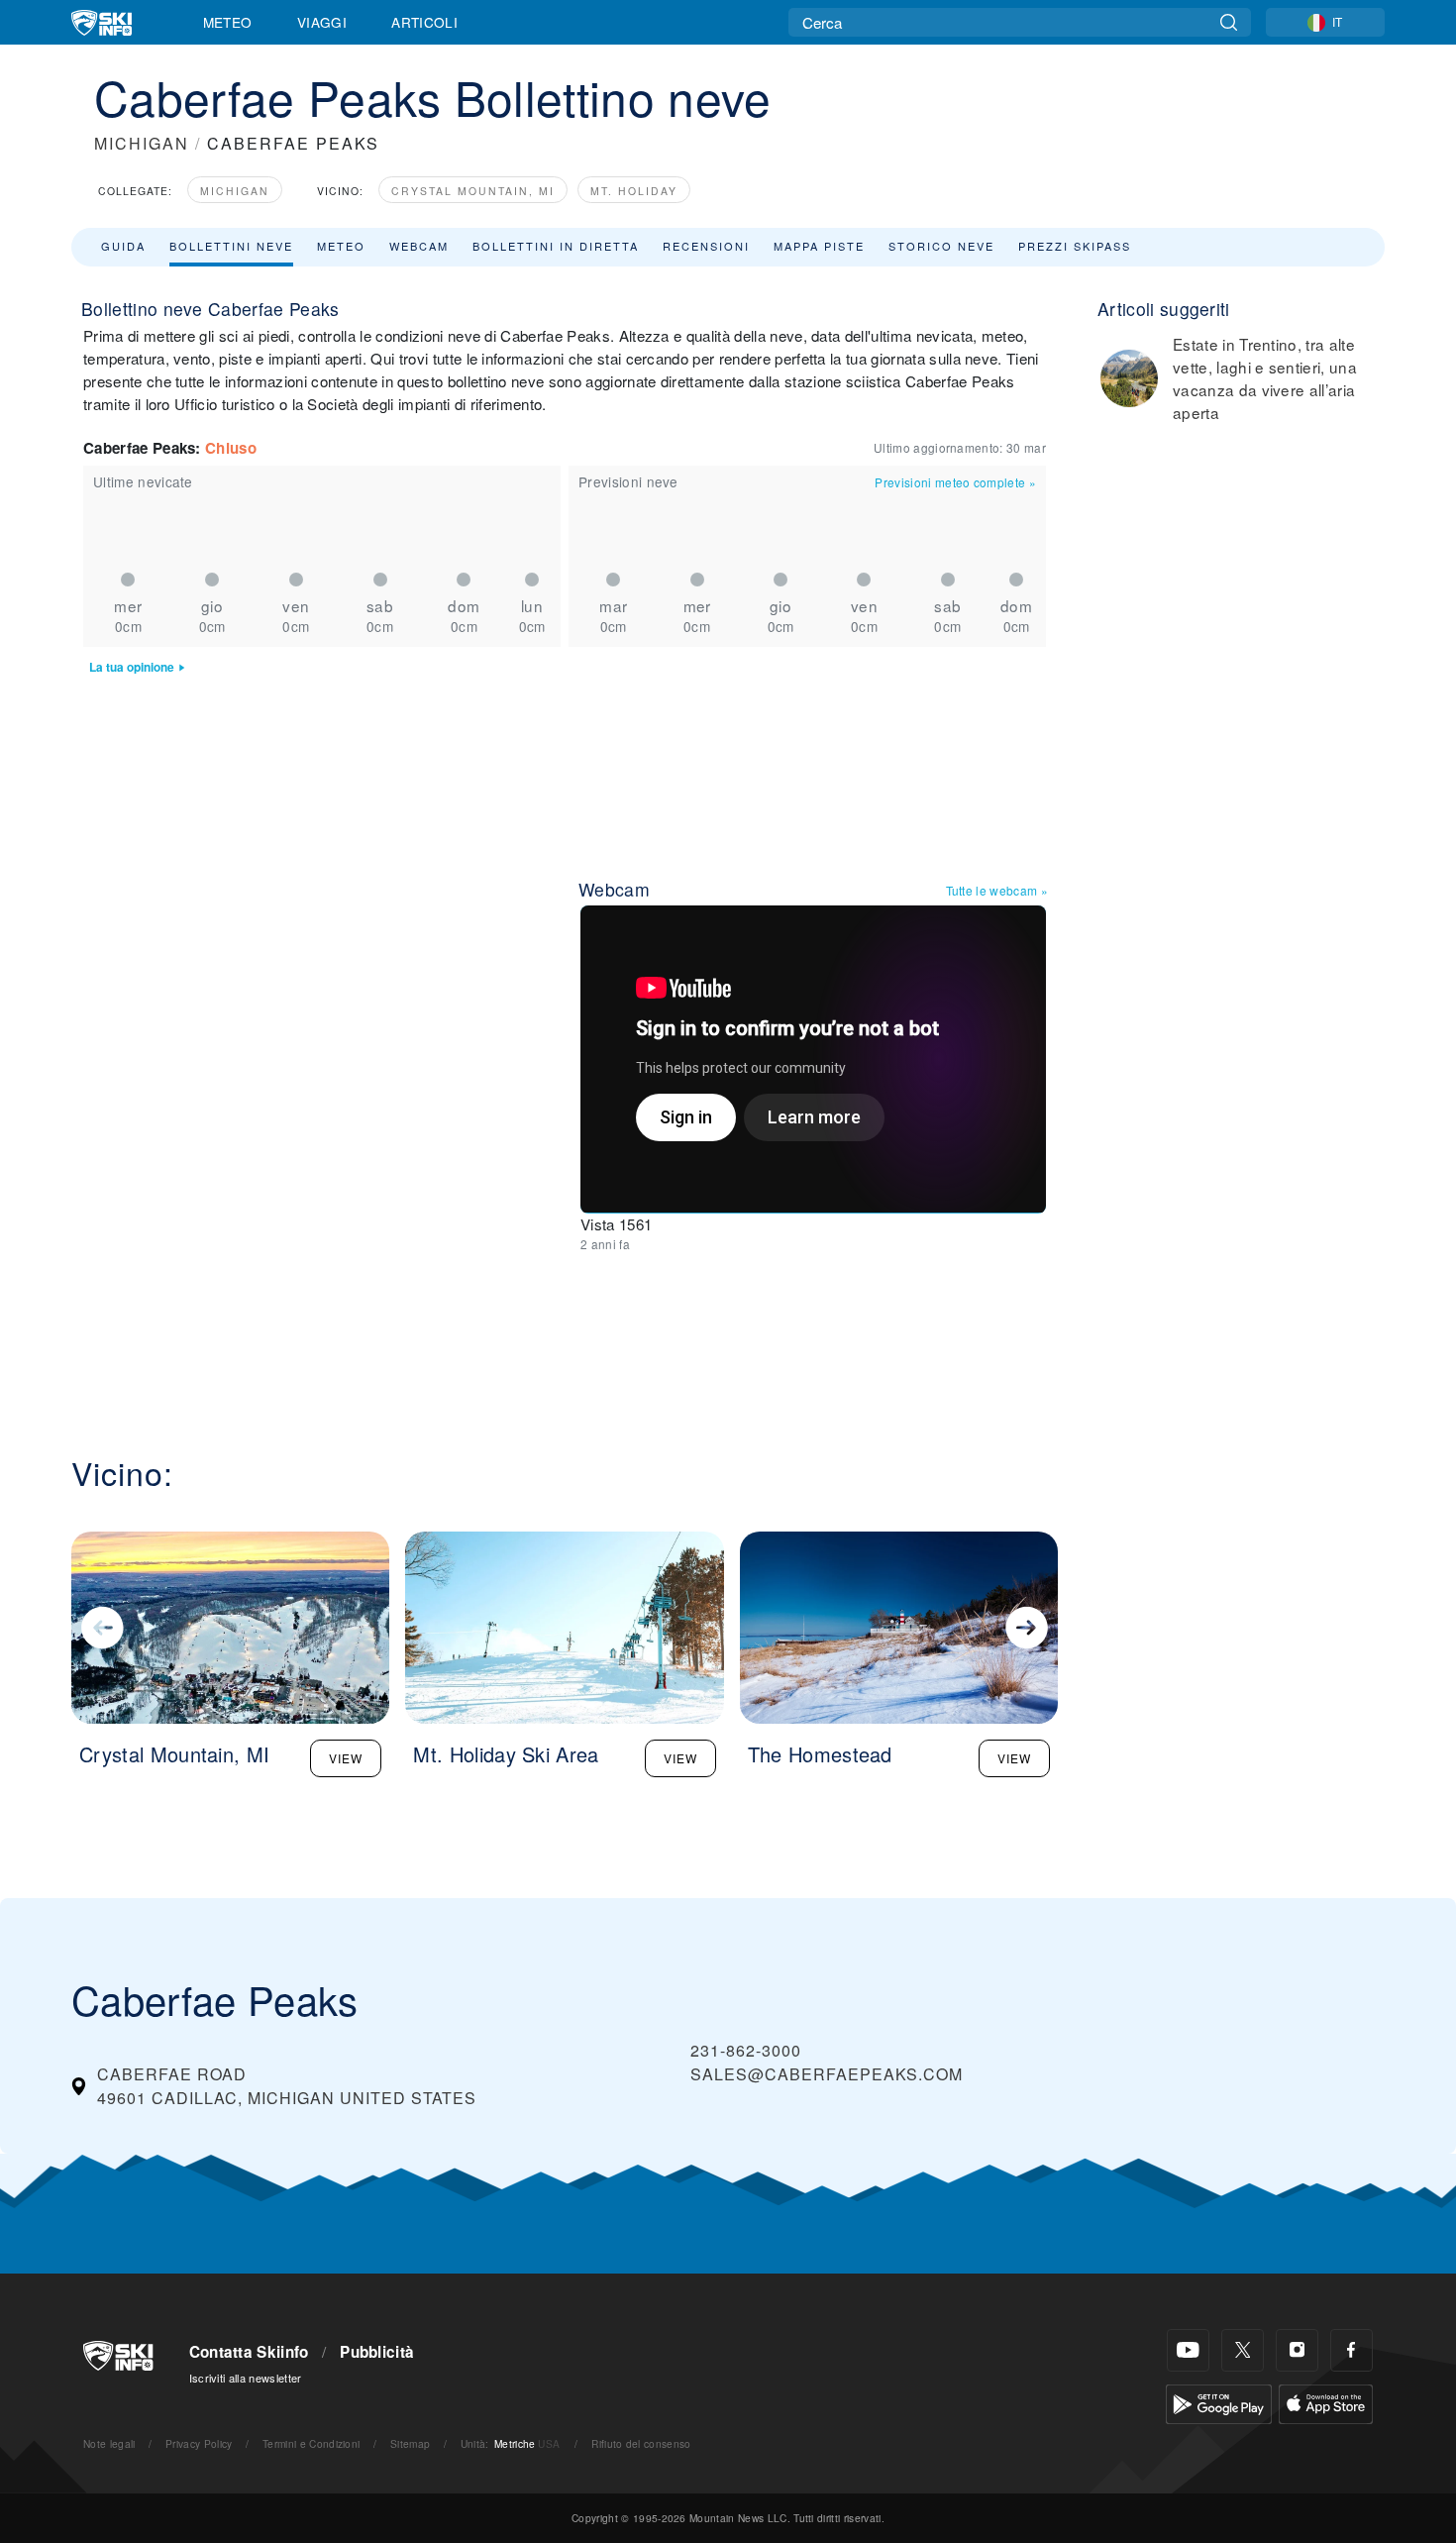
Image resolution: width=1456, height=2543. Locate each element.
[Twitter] (1243, 2350)
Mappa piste (819, 246)
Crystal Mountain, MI (473, 191)
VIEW (346, 1758)
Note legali (109, 2443)
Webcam (419, 246)
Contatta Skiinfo (249, 2352)
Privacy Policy (199, 2443)
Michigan (235, 191)
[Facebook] (1352, 2350)
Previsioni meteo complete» (955, 482)
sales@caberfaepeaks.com (827, 2074)
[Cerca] (1229, 22)
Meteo (228, 22)
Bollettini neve (231, 246)
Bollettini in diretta (556, 246)
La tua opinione (132, 667)
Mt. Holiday (634, 191)
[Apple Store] (1326, 2402)
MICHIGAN (142, 143)
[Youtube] (1188, 2350)
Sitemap (410, 2443)
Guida (123, 246)
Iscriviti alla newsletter (246, 2378)
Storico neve (941, 246)
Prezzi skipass (1075, 246)
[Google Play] (1219, 2402)
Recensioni (706, 246)
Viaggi (322, 22)
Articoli (424, 22)
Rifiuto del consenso (641, 2443)
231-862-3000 (746, 2050)
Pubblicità (377, 2352)
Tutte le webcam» (997, 890)
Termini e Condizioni (311, 2443)
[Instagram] (1297, 2350)
